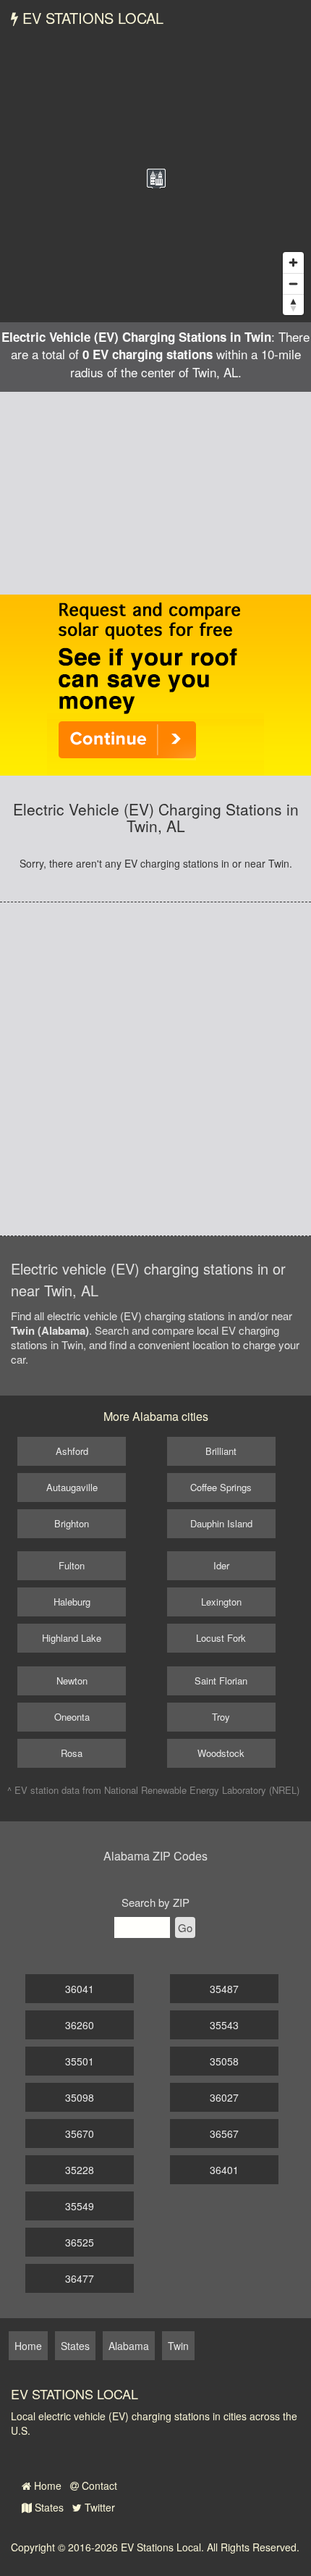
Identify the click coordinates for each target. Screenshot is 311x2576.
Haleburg (72, 1602)
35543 (224, 2025)
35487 (224, 1989)
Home (46, 2485)
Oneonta (72, 1717)
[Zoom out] (293, 284)
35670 (80, 2134)
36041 (80, 1989)
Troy (221, 1717)
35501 (80, 2061)
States (48, 2507)
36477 (80, 2278)
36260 (80, 2025)
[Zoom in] (293, 263)
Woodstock (221, 1753)
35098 (80, 2097)
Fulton (72, 1565)
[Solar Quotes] (155, 684)
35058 (224, 2061)
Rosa (72, 1753)
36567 (224, 2134)
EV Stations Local (91, 18)
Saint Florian (221, 1681)
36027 (224, 2097)
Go (185, 1927)
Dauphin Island (221, 1523)
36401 (224, 2170)
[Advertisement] (155, 493)
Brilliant (221, 1451)
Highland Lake (72, 1638)
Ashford (72, 1451)
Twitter (98, 2507)
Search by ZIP (155, 1902)
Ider (221, 1565)
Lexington (221, 1602)
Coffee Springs (221, 1487)
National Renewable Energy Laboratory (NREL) (202, 1790)
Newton (72, 1681)
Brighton (72, 1523)
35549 (80, 2206)
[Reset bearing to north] (293, 305)
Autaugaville (72, 1487)
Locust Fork (221, 1638)
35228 (80, 2170)
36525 (80, 2242)
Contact (98, 2485)
